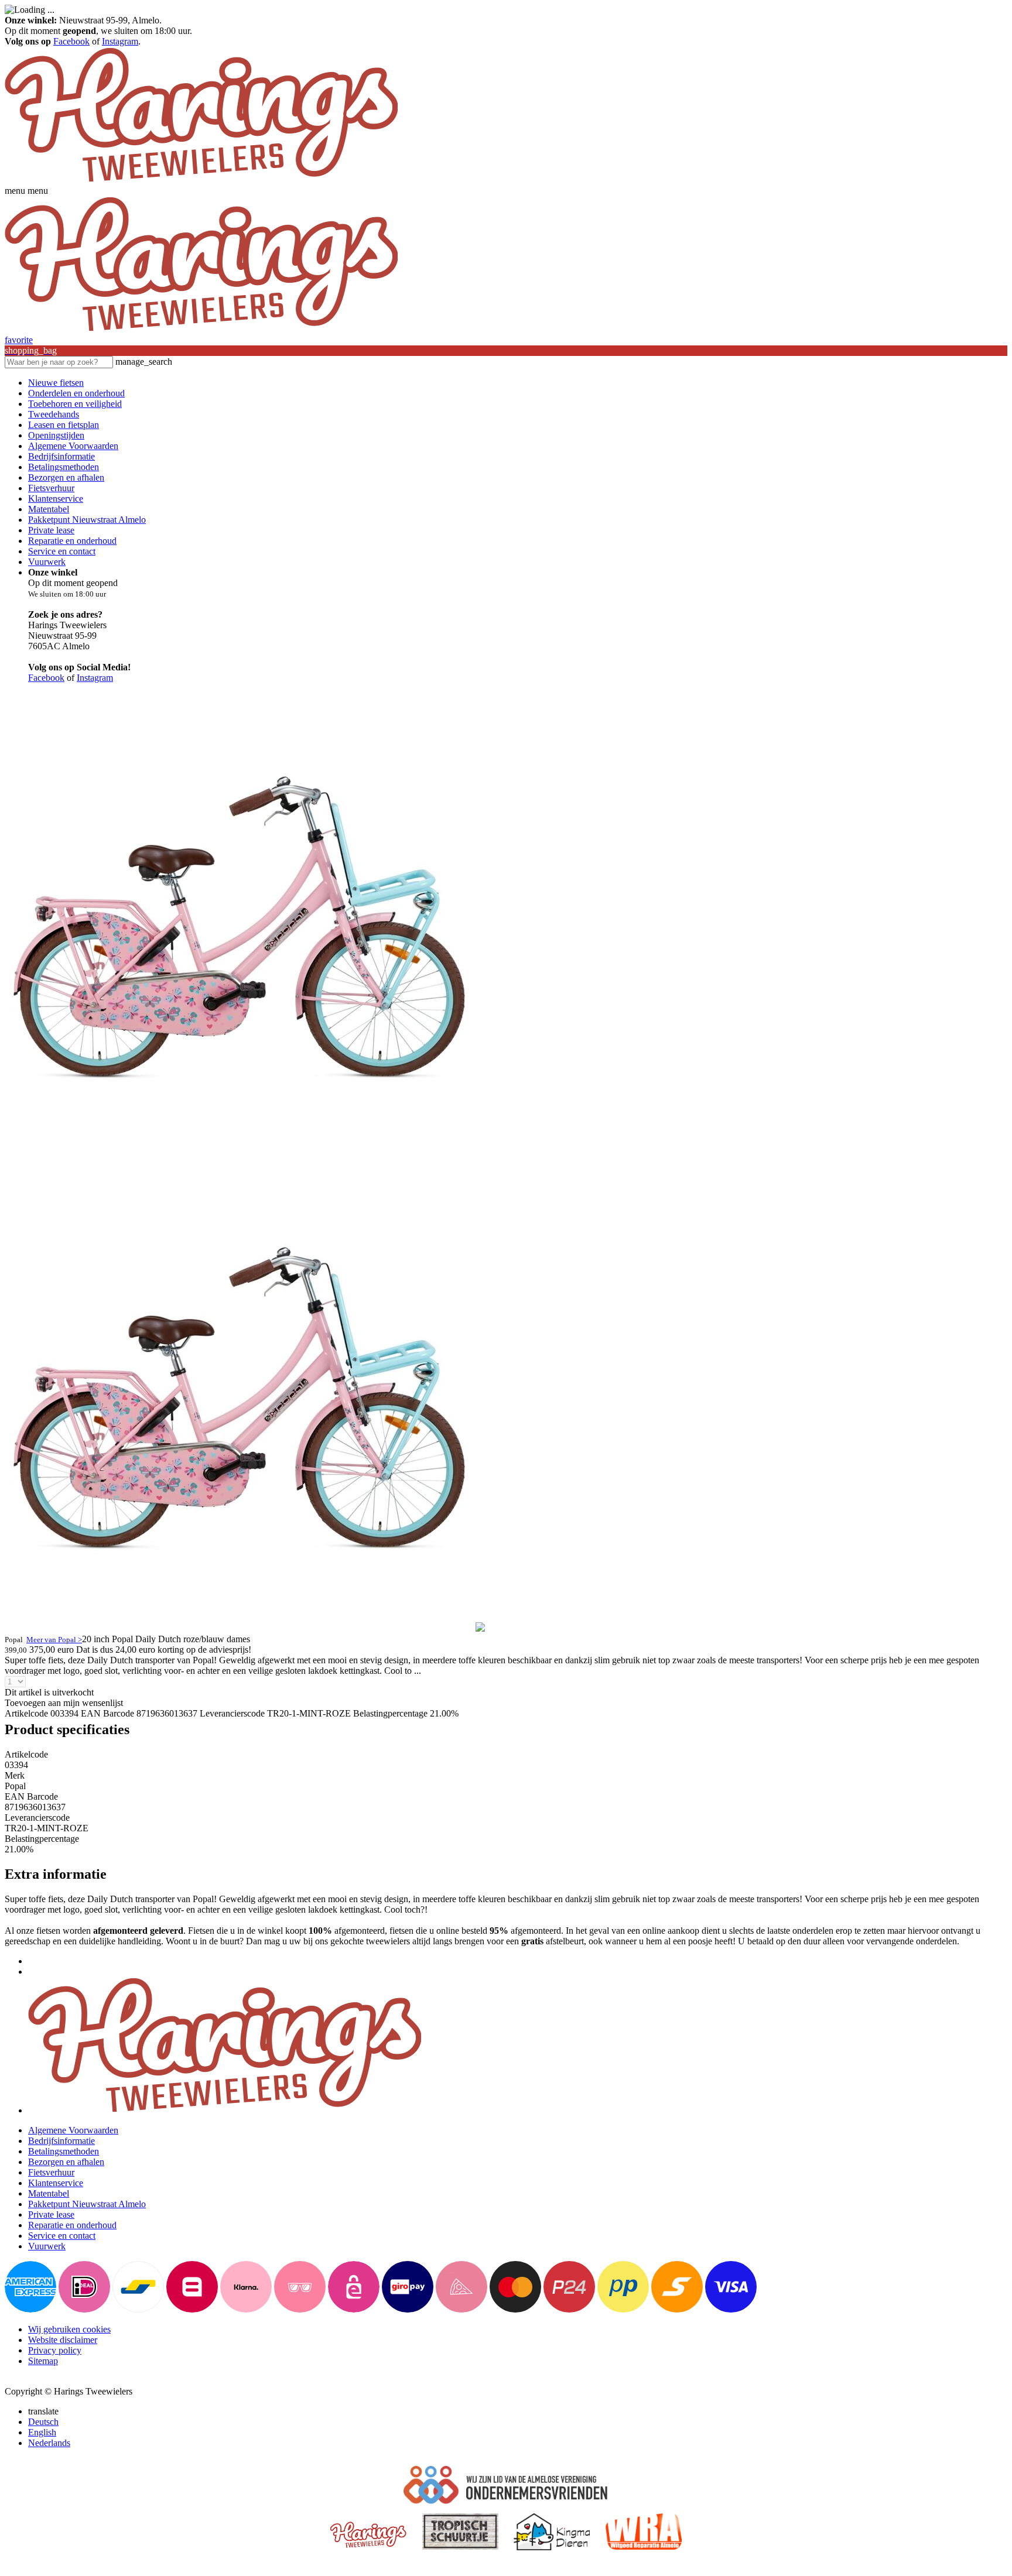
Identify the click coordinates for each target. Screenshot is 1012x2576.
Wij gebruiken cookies (69, 2329)
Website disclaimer (63, 2340)
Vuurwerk (47, 562)
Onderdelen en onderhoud (76, 393)
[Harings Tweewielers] (201, 180)
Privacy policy (55, 2350)
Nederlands (49, 2443)
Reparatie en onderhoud (72, 541)
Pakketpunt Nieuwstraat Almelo (87, 520)
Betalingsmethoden (64, 467)
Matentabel (49, 509)
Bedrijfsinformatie (61, 456)
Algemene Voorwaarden (73, 446)
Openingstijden (56, 435)
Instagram (120, 41)
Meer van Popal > (54, 1640)
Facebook (71, 41)
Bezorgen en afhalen (66, 477)
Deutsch (43, 2422)
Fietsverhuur (51, 488)
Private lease (51, 530)
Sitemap (43, 2361)
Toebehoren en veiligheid (75, 404)
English (42, 2432)
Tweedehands (54, 414)
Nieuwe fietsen (56, 383)
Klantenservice (56, 499)
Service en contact (62, 551)
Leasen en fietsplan (64, 425)
